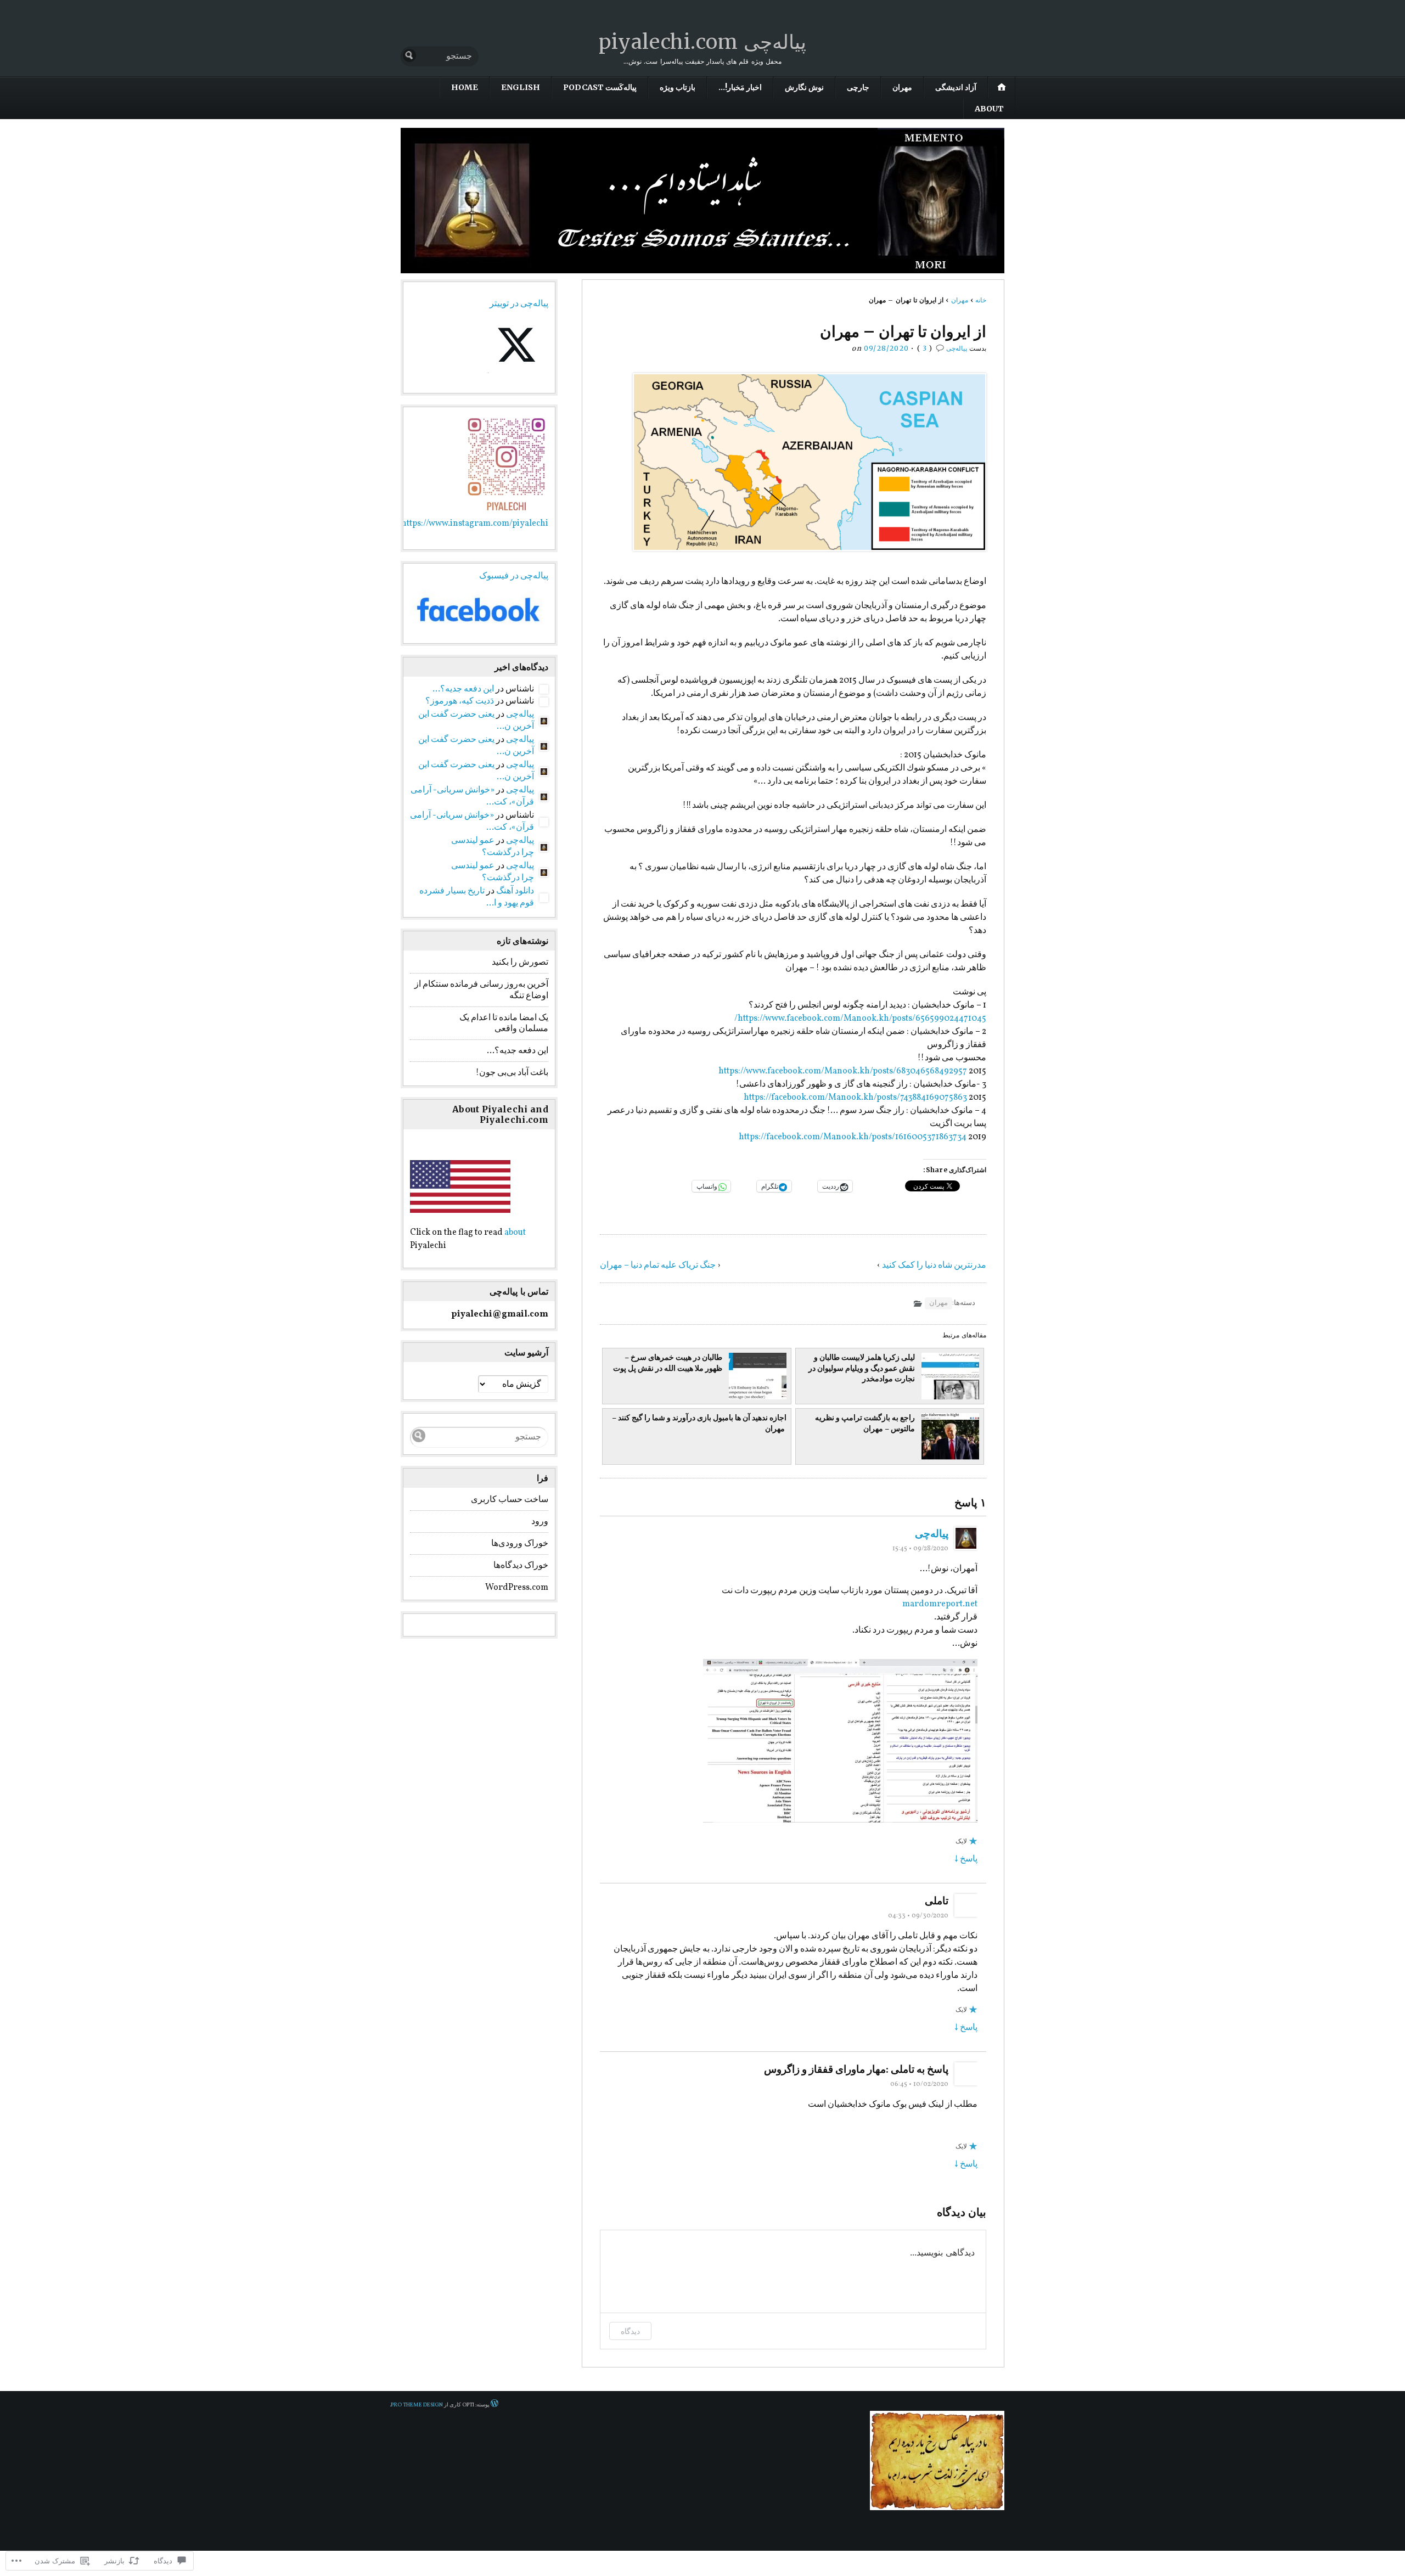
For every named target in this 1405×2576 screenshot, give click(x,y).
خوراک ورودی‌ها (520, 1544)
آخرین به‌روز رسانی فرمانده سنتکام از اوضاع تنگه (481, 990)
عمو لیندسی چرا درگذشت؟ (493, 847)
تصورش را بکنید (520, 963)
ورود (540, 1522)
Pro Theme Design (417, 2405)
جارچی (858, 87)
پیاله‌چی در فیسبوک (514, 576)
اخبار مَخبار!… (740, 87)
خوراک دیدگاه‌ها (521, 1566)
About (989, 109)
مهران (902, 87)
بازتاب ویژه (678, 87)
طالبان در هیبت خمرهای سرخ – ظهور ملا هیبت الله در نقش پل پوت (668, 1363)
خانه (981, 300)
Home (465, 87)
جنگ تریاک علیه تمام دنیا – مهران (658, 1265)
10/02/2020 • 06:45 (919, 2084)
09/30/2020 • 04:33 (918, 1916)
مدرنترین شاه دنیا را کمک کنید (934, 1265)
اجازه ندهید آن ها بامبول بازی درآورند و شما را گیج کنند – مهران (699, 1423)
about (515, 1233)
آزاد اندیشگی (956, 87)
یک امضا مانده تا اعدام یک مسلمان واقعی (504, 1024)
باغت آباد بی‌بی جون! (512, 1073)
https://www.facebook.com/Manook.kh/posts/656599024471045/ (860, 1019)
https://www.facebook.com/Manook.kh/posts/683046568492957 (843, 1071)
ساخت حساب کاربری (510, 1500)
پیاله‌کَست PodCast (600, 87)
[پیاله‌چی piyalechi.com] (702, 201)
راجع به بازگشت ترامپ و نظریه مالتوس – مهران (865, 1423)
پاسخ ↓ (966, 1859)
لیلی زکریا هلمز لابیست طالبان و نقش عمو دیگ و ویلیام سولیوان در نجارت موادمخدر (862, 1368)
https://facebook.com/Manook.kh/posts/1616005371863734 (853, 1137)
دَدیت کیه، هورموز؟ (460, 701)
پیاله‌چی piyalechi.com (702, 42)
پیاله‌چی (957, 348)
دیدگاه (630, 2331)
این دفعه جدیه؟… (463, 689)
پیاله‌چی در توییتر (519, 304)
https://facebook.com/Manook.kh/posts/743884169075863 (855, 1098)
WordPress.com (517, 1588)
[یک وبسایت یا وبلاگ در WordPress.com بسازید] (494, 2405)
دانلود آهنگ (515, 891)
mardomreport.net (940, 1604)
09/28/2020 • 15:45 (920, 1549)
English (521, 87)
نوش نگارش (804, 87)
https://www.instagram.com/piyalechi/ (473, 524)
